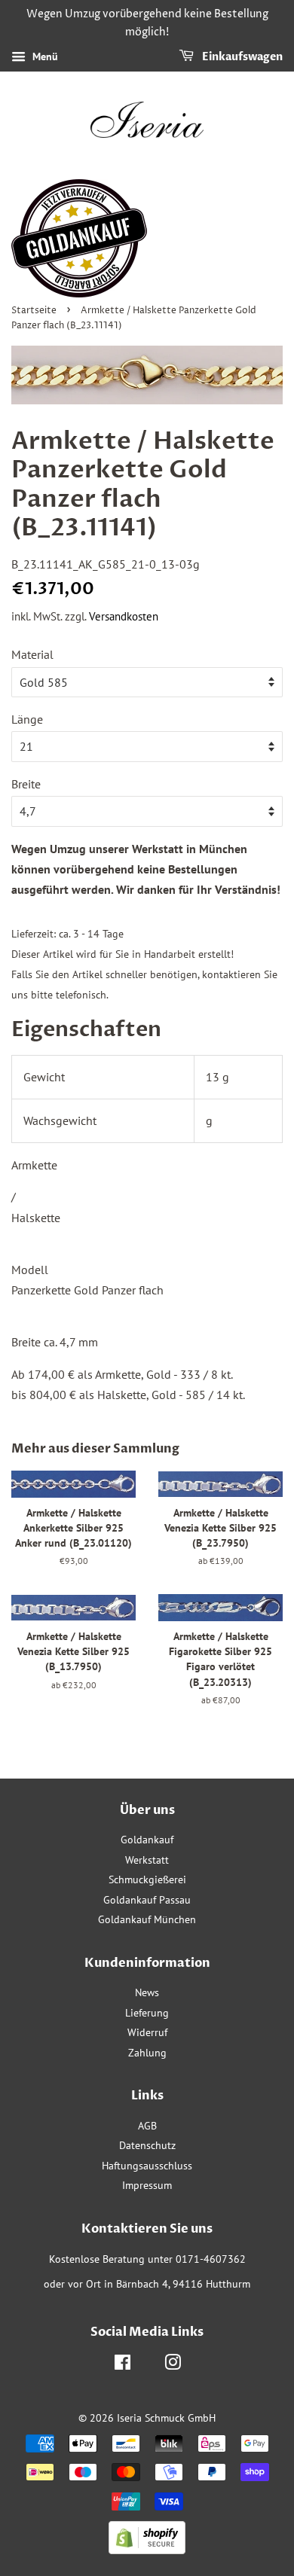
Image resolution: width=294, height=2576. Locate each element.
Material (32, 654)
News (147, 1992)
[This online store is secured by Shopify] (147, 2550)
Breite (26, 784)
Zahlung (147, 2053)
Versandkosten (124, 616)
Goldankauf (147, 1840)
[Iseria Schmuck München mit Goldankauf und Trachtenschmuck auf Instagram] (173, 2365)
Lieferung (147, 2013)
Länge (27, 719)
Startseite (34, 311)
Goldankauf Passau (147, 1900)
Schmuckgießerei (147, 1879)
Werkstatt (147, 1860)
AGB (147, 2126)
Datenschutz (147, 2145)
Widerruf (147, 2032)
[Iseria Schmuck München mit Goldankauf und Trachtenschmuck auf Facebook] (122, 2365)
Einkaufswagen (241, 57)
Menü (44, 56)
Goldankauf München (147, 1919)
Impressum (147, 2185)
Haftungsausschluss (147, 2166)
